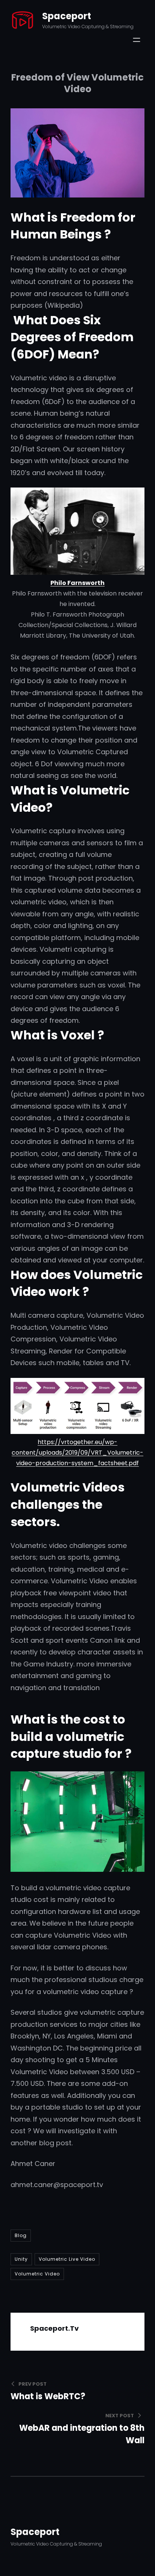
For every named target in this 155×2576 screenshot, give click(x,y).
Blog (21, 2235)
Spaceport (67, 16)
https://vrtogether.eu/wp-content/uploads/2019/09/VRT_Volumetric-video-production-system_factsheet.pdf (77, 1453)
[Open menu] (137, 40)
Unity (21, 2259)
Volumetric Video (37, 2274)
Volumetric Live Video (67, 2259)
